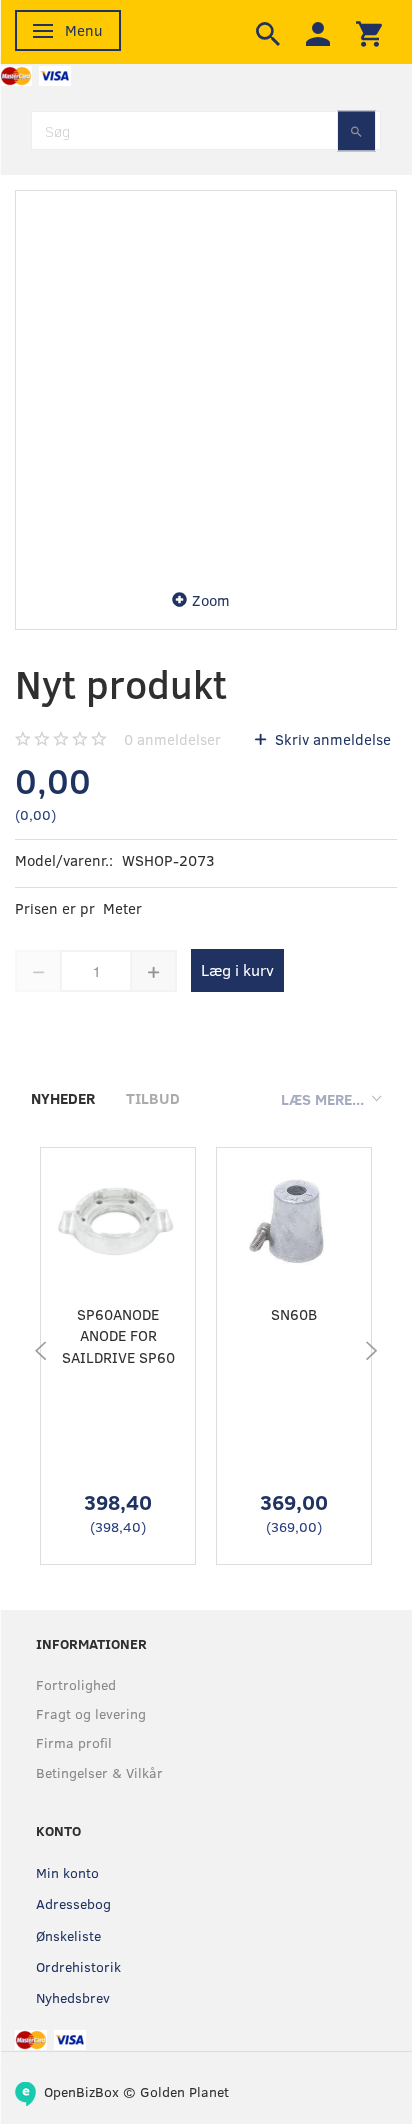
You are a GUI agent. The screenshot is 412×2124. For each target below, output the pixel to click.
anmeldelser (172, 739)
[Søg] (356, 130)
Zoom (211, 600)
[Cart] (369, 32)
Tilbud (153, 1098)
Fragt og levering (91, 1713)
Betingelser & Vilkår (99, 1772)
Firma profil (74, 1742)
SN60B (294, 1314)
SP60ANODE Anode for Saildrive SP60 (118, 1335)
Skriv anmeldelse (331, 739)
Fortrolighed (76, 1684)
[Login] (318, 32)
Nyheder (63, 1098)
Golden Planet (184, 2091)
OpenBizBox (81, 2091)
